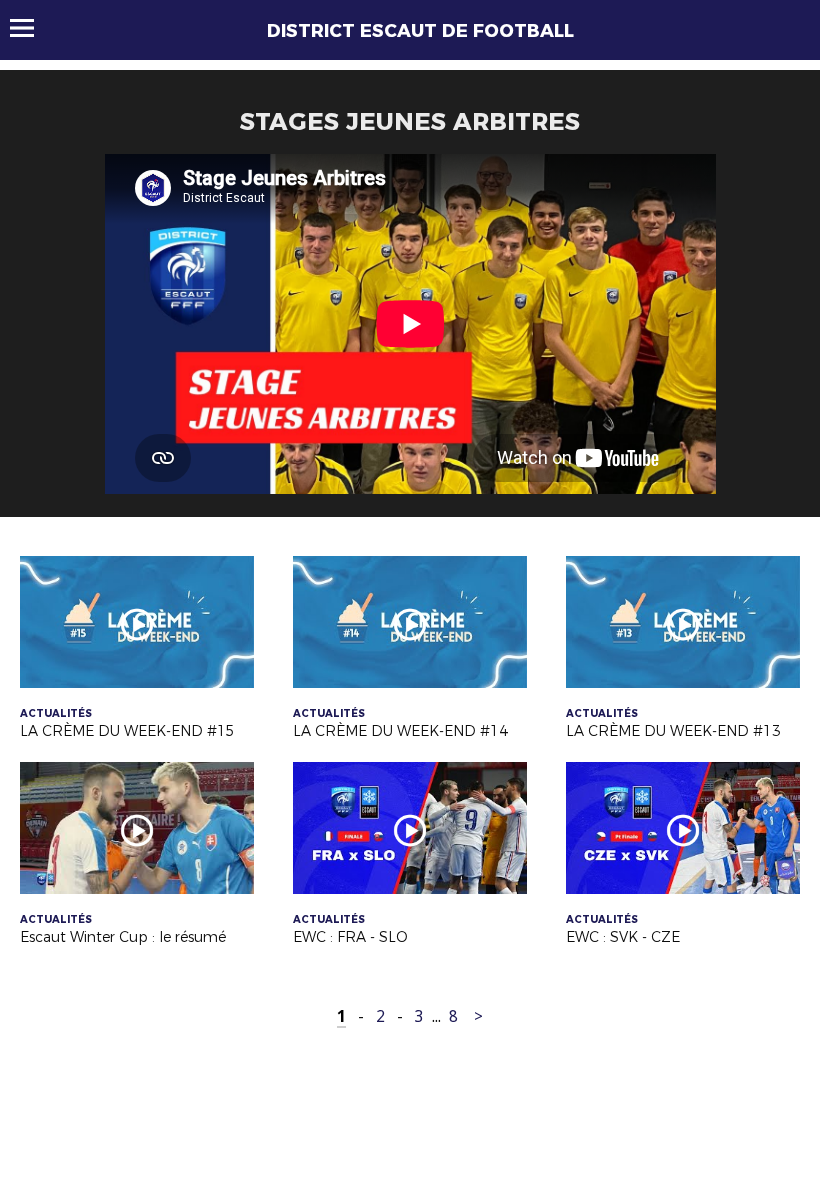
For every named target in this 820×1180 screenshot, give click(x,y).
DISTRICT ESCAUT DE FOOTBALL (420, 31)
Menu (31, 28)
